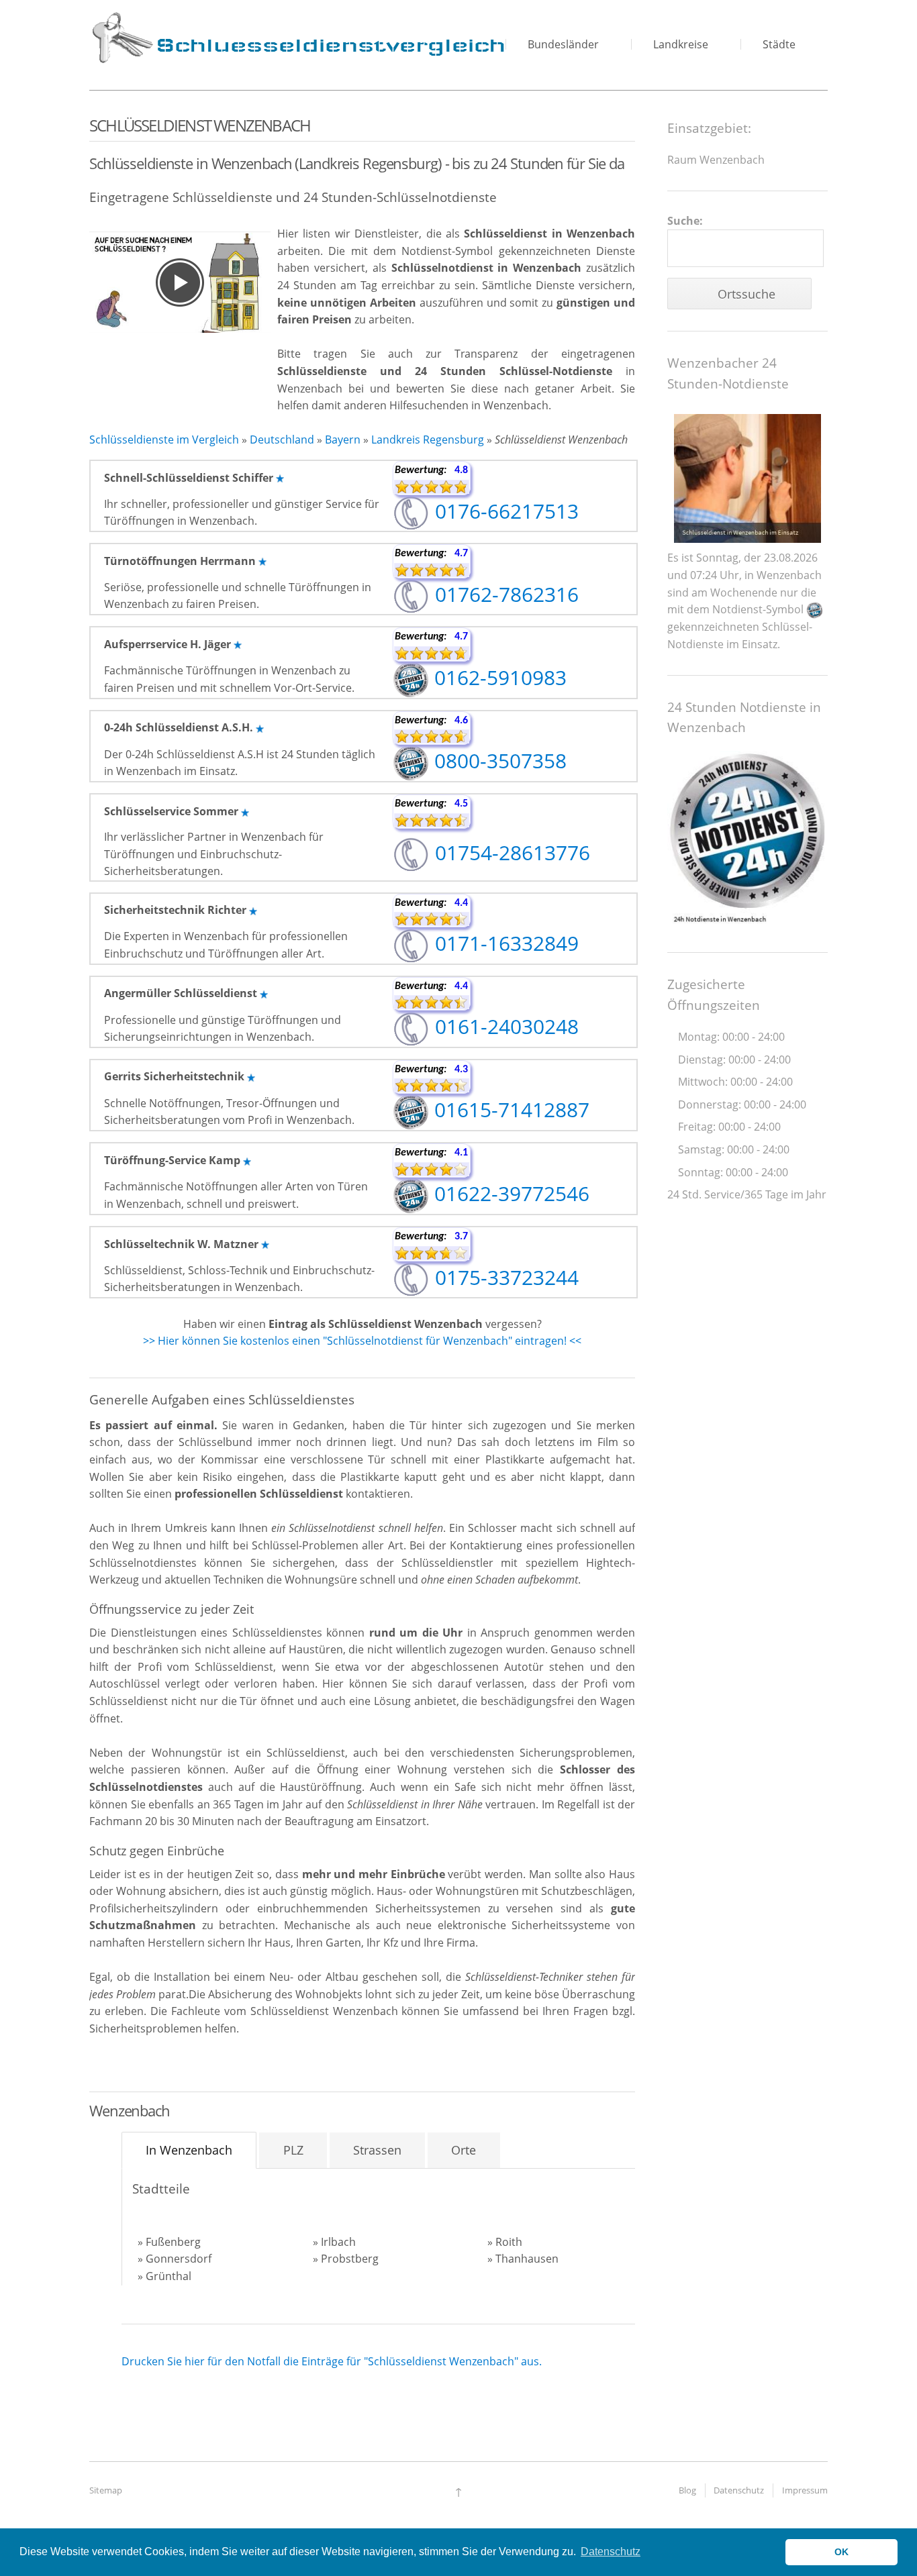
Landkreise (681, 44)
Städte (779, 44)
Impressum (805, 2490)
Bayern (343, 440)
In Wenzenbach (189, 2150)
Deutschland (282, 440)
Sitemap (106, 2490)
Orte (464, 2150)
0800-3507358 (498, 761)
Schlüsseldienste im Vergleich (164, 440)
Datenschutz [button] (611, 2552)
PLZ (293, 2150)
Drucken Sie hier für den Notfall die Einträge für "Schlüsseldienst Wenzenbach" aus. (332, 2361)
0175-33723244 (504, 1277)
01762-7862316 (504, 594)
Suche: (685, 221)
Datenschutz (739, 2490)
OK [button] (841, 2552)
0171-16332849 (504, 943)
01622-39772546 (509, 1193)
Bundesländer (563, 44)
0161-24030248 (504, 1026)
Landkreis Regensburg (428, 440)
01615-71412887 (509, 1110)
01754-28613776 (510, 853)
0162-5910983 (498, 677)
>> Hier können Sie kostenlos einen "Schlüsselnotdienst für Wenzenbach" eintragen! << (362, 1341)
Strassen (377, 2150)
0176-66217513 (504, 511)
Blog (687, 2490)
